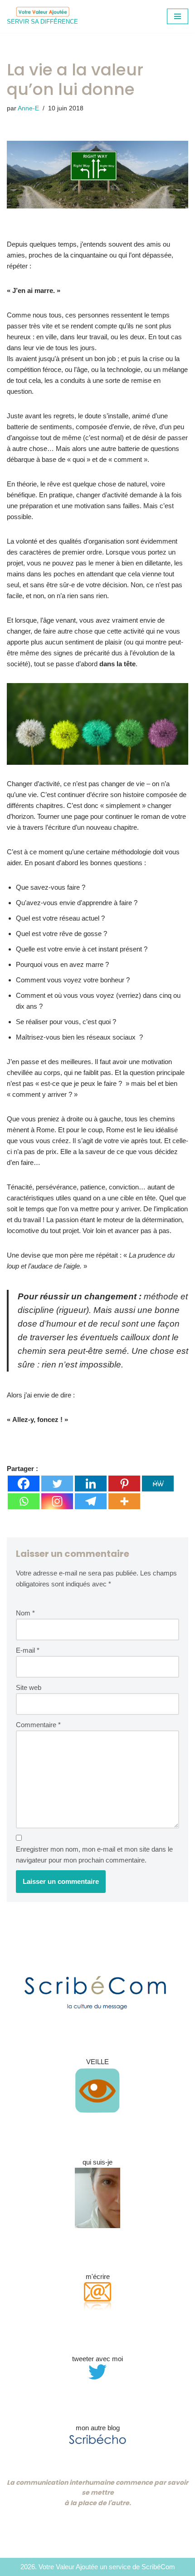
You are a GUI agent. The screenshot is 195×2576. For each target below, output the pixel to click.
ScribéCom (158, 2567)
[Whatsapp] (24, 1501)
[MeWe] (158, 1484)
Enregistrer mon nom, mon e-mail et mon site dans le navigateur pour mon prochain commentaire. (94, 1855)
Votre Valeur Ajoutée (68, 2567)
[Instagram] (57, 1501)
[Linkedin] (91, 1484)
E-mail (28, 1650)
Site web (29, 1687)
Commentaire (38, 1725)
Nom (25, 1613)
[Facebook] (24, 1484)
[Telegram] (91, 1501)
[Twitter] (57, 1484)
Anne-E (28, 108)
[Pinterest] (124, 1484)
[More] (124, 1501)
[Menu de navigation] (178, 16)
